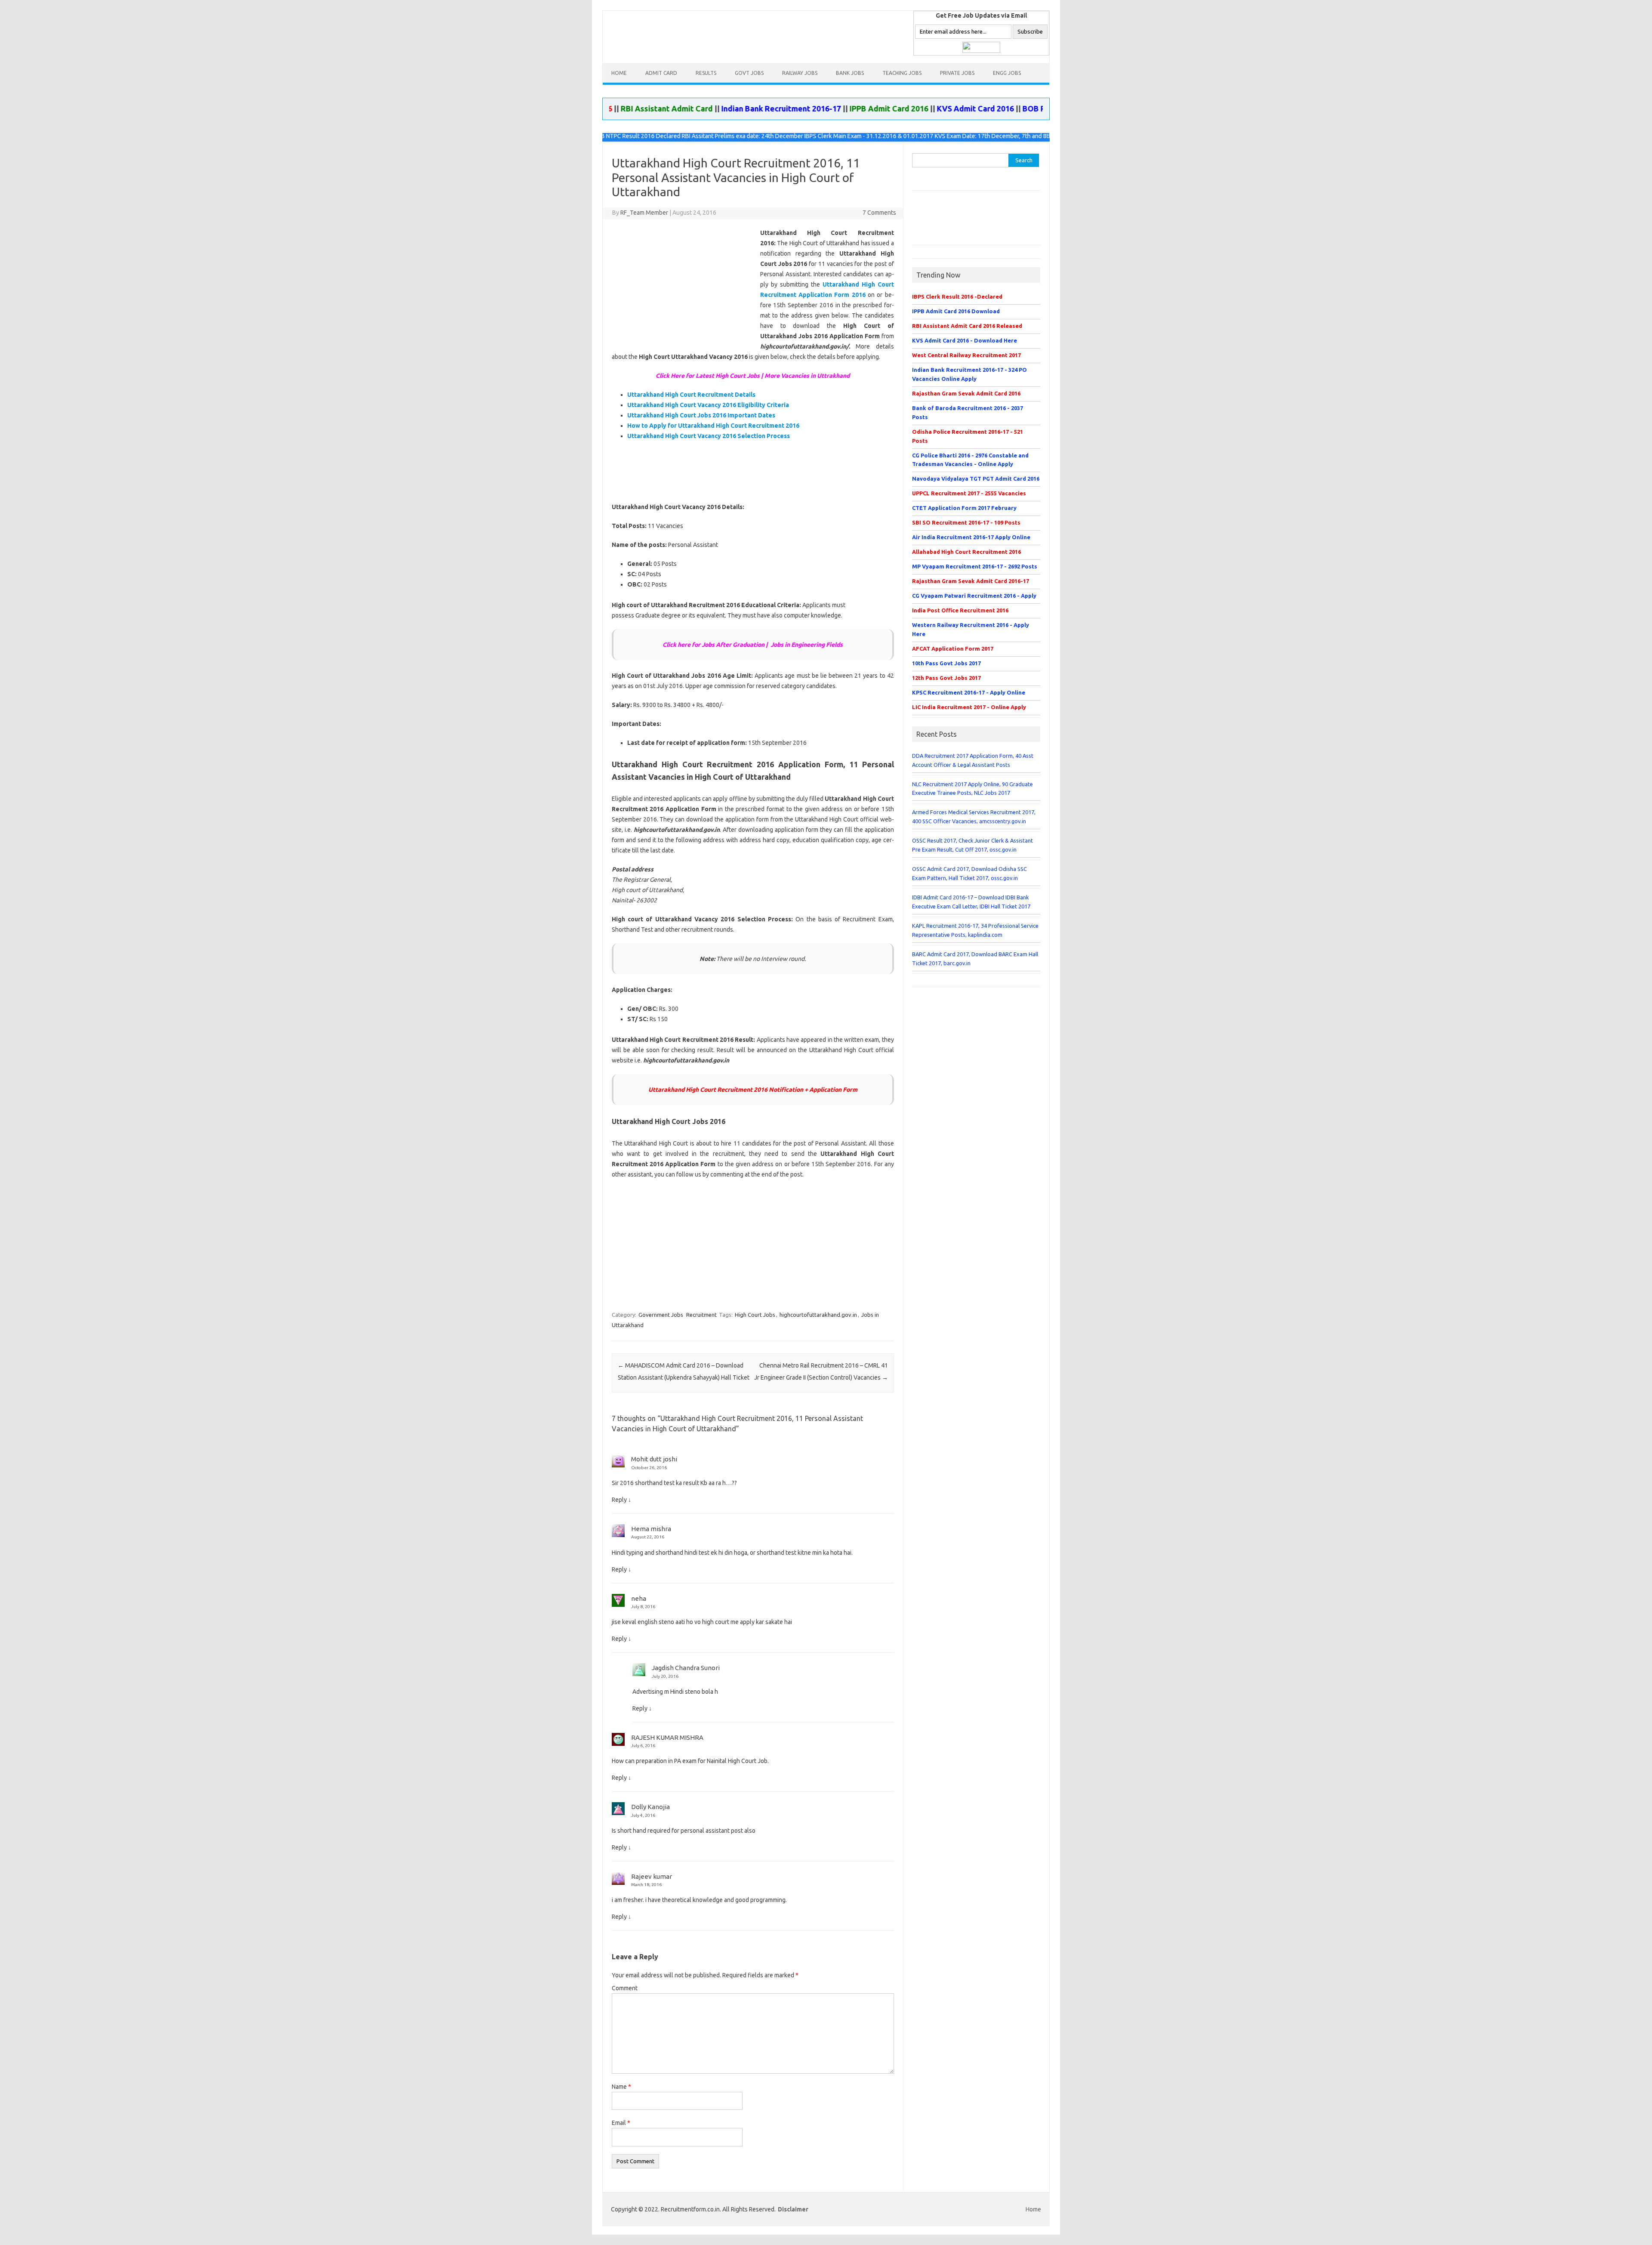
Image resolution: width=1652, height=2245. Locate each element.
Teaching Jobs (902, 73)
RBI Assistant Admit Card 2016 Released (967, 326)
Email (621, 2123)
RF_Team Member (644, 213)
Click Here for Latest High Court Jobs (708, 376)
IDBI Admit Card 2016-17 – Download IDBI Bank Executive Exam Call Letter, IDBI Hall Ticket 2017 (971, 902)
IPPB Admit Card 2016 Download (956, 311)
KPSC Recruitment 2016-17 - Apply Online (969, 692)
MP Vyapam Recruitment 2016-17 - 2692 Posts (975, 566)
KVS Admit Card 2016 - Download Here (965, 340)
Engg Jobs (1007, 73)
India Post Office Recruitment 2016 (960, 610)
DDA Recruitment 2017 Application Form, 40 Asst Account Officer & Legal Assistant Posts (973, 760)
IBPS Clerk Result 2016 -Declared (957, 296)
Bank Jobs (850, 73)
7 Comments (879, 213)
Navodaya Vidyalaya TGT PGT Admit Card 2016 (976, 479)
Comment (625, 1988)
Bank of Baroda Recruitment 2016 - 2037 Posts (968, 412)
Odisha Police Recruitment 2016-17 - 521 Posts (968, 436)
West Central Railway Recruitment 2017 (966, 355)
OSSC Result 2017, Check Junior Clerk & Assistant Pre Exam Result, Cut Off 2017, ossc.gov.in (972, 845)
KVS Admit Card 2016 (899, 108)
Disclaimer (793, 2209)
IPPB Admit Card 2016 (813, 108)
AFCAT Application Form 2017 (953, 648)
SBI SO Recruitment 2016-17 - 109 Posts (966, 522)
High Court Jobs (755, 1315)
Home (619, 73)
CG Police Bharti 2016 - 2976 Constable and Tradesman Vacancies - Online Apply (970, 460)
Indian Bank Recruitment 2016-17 (705, 108)
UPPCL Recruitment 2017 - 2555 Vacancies (969, 493)
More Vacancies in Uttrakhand (807, 376)
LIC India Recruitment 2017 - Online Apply (969, 707)
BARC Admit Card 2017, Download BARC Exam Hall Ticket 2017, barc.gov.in (975, 959)
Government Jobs (661, 1315)
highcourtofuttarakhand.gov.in (818, 1315)
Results (706, 73)
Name (621, 2087)
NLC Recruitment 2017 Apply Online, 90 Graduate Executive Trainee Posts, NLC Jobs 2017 (972, 789)
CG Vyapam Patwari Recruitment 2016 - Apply (974, 596)
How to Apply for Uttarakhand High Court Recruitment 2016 (713, 426)
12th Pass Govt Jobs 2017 (946, 678)
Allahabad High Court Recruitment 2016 (966, 552)
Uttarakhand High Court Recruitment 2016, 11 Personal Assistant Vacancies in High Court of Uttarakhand (736, 177)
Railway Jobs (800, 73)
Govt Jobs (749, 73)
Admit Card (661, 73)
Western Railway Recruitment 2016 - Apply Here (971, 629)
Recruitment (701, 1315)
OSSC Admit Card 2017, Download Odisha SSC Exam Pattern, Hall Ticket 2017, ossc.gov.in (969, 873)
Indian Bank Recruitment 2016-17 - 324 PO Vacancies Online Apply (969, 374)
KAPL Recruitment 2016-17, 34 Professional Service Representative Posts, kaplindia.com (975, 930)
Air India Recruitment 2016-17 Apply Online (971, 537)
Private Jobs (957, 73)
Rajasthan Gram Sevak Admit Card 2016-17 (971, 581)
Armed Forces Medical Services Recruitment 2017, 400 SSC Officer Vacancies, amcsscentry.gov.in (974, 817)
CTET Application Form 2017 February (964, 508)
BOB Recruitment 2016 (988, 108)
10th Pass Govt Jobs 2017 (946, 663)
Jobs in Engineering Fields (807, 645)
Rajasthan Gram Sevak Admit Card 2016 (966, 393)
